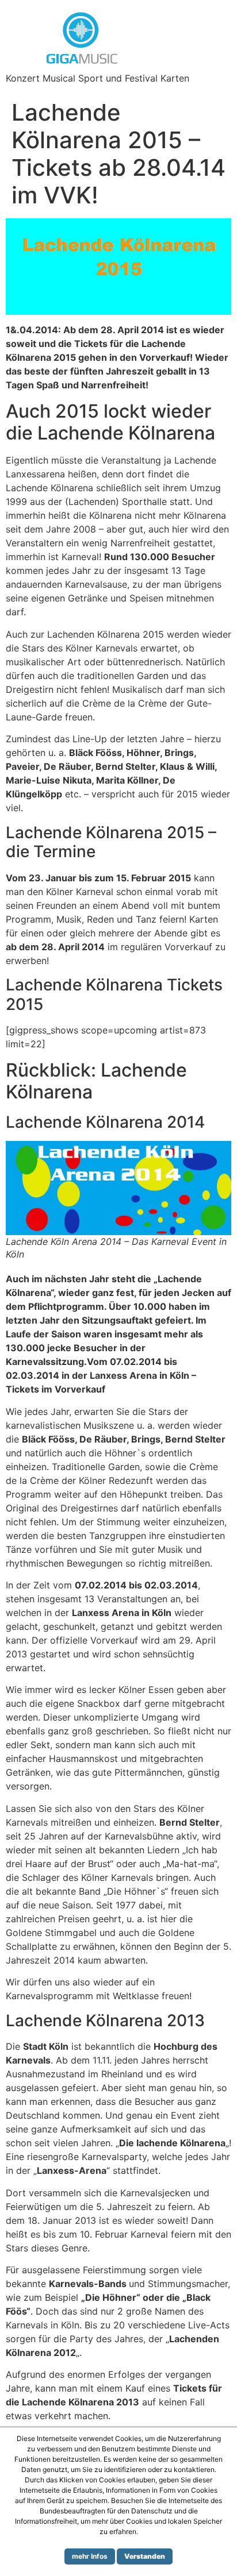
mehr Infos (90, 2556)
